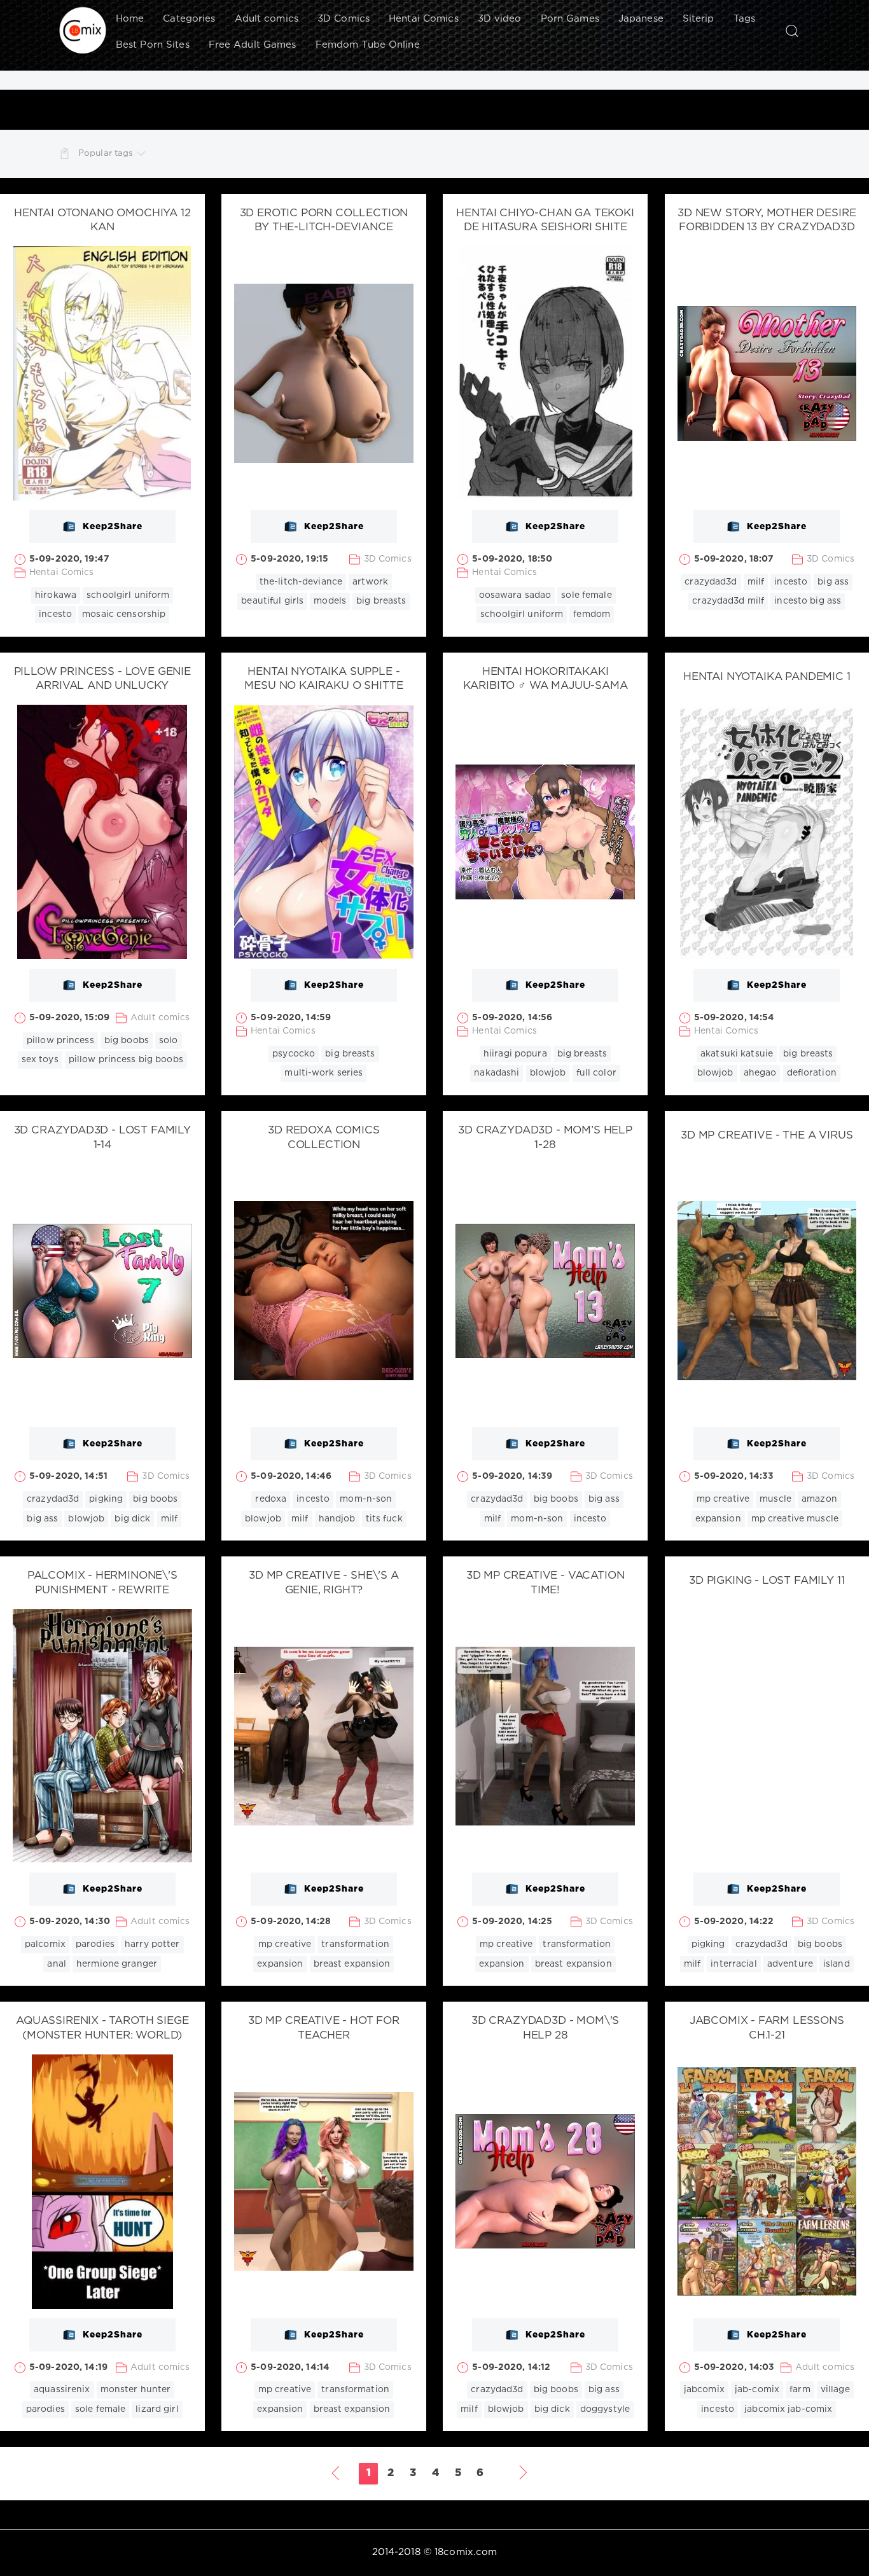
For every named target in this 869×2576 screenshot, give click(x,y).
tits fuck (384, 1519)
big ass (833, 582)
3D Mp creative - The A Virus (767, 1136)
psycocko (294, 1054)
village (835, 2390)
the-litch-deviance (301, 582)
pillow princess (60, 1041)
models (330, 601)
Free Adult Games (253, 45)
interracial (733, 1964)
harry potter (152, 1944)
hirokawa (56, 595)
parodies (95, 1944)
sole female (586, 595)
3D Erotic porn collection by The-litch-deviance (324, 221)
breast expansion (352, 1964)
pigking (106, 1499)
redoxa (271, 1499)
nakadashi (497, 1073)
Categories (189, 19)
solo (168, 1041)
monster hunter (136, 2390)
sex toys (40, 1060)
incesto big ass (808, 601)
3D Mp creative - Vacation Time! (546, 1583)
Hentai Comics (424, 19)
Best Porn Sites (153, 45)
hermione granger (117, 1964)
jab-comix (757, 2390)
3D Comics (344, 19)
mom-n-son (366, 1499)
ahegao (760, 1073)
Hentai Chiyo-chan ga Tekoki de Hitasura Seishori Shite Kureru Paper (545, 228)
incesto (55, 614)
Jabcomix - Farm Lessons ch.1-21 (767, 2028)
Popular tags (106, 153)
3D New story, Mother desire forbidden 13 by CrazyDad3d (767, 221)
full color (596, 1073)
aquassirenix (62, 2390)
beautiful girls (272, 601)
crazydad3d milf (728, 601)
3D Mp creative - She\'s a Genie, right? (324, 1583)
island (837, 1964)
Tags (744, 19)
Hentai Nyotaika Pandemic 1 (767, 677)
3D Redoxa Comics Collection (323, 1138)
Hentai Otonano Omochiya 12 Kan (102, 221)
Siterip (699, 19)
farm (800, 2390)
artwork (370, 582)
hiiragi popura (515, 1054)
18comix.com (466, 2552)
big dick (132, 1519)
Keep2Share (113, 527)
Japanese (641, 19)
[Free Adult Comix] (83, 31)
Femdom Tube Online (368, 45)
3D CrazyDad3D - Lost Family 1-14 (102, 1138)
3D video (500, 19)
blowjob (548, 1073)
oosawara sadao (515, 595)
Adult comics (267, 19)
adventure (790, 1964)
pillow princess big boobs (126, 1060)
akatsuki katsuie (737, 1054)
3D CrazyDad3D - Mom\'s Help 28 (545, 2028)
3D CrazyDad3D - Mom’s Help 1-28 (545, 1138)
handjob (337, 1519)
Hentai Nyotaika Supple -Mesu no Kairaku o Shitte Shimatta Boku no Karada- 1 (324, 687)
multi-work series (323, 1073)
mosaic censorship (124, 614)
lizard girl (157, 2409)
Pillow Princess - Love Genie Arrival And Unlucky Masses (102, 687)
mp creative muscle (795, 1519)
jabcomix (704, 2390)
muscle (775, 1499)
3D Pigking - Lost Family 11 (767, 1581)
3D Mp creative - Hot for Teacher (324, 2028)
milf (756, 582)
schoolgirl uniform (128, 595)
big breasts (381, 601)
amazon (819, 1499)
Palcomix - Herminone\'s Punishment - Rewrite (102, 1583)
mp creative (723, 1499)
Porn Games (570, 19)
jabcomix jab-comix (788, 2409)
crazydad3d (711, 582)
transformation (355, 1944)
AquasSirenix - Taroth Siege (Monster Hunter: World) (102, 2028)
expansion (718, 1519)
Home (130, 19)
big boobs (127, 1041)
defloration (812, 1073)
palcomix (45, 1944)
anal (56, 1964)
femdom (592, 614)
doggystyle (605, 2409)
